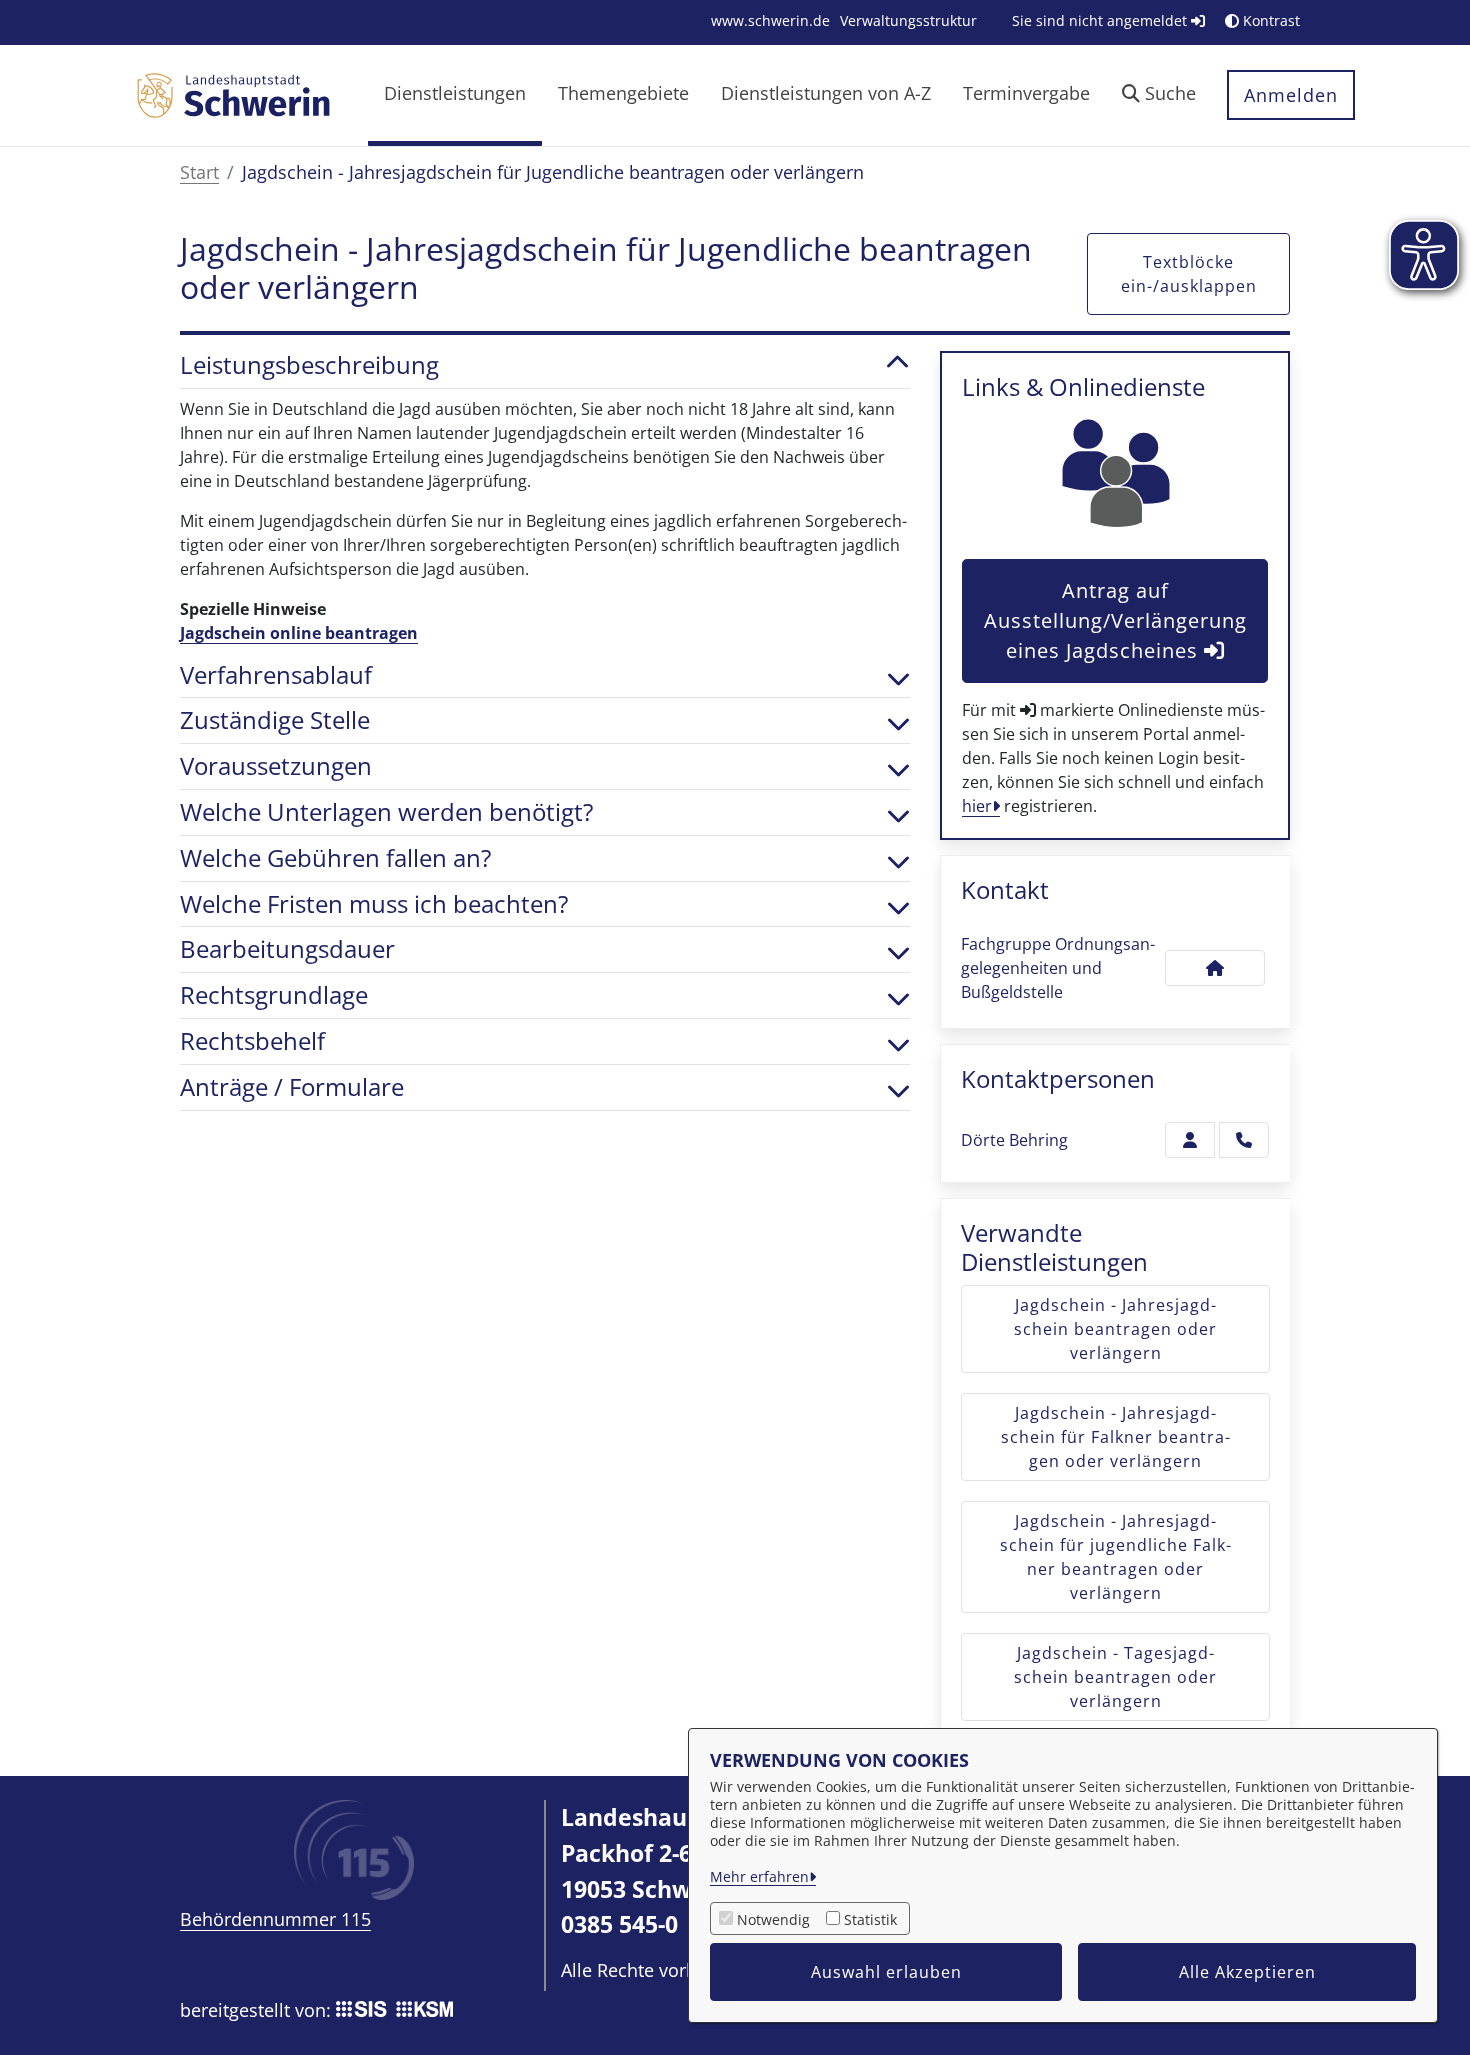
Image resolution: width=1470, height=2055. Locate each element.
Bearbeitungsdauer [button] (287, 949)
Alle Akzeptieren (1247, 1972)
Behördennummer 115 (275, 1919)
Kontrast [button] (1269, 20)
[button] (1159, 95)
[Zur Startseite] (233, 94)
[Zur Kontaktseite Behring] (1190, 1140)
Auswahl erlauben (886, 1972)
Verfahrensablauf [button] (276, 675)
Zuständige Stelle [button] (275, 720)
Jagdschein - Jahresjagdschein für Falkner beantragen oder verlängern (1115, 1437)
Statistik (870, 1919)
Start (199, 172)
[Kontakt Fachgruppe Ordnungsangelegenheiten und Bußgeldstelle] (1215, 968)
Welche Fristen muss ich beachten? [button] (374, 904)
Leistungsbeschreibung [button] (309, 365)
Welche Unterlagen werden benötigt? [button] (386, 812)
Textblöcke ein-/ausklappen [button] (1189, 274)
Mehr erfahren (759, 1876)
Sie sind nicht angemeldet (1101, 20)
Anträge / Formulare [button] (292, 1087)
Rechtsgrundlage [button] (274, 995)
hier (977, 806)
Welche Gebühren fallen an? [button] (335, 858)
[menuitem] (770, 20)
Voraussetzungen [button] (276, 766)
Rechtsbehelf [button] (252, 1041)
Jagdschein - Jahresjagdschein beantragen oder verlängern (1115, 1329)
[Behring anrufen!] (1244, 1140)
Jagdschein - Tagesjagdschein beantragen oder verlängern (1115, 1677)
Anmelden (1291, 95)
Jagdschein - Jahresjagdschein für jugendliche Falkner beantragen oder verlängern (1115, 1557)
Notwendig (773, 1919)
